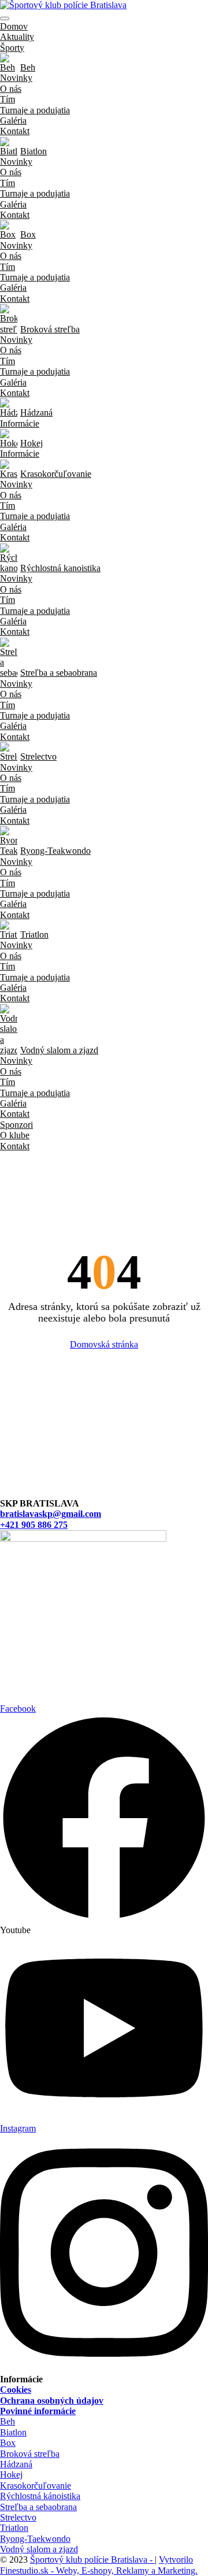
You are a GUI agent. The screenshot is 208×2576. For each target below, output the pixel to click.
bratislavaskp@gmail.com (51, 1514)
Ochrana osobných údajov (52, 2401)
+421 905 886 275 (34, 1525)
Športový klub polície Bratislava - (92, 2560)
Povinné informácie (38, 2411)
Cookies (16, 2390)
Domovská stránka (104, 1344)
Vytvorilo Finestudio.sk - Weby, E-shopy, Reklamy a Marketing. (99, 2565)
